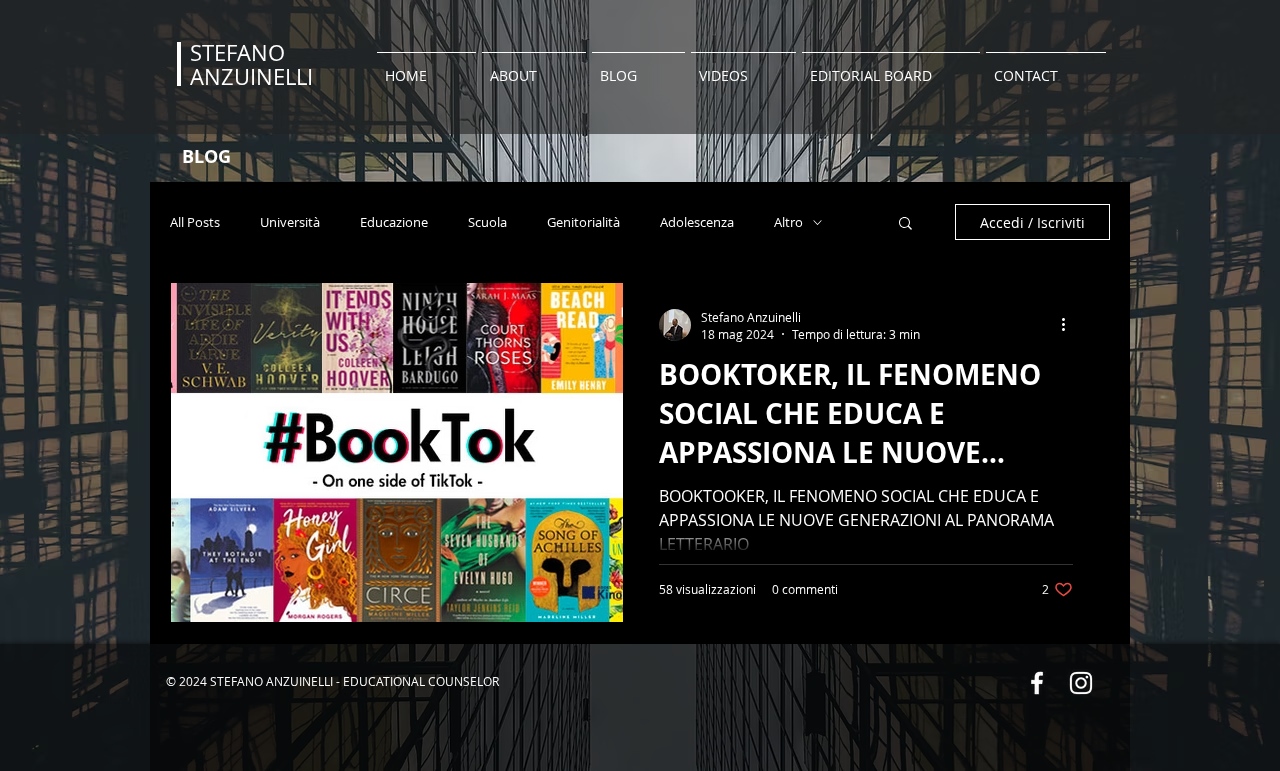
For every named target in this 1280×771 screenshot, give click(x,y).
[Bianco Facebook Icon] (1037, 683)
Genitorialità (583, 222)
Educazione (394, 222)
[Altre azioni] (1070, 325)
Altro (788, 222)
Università (290, 222)
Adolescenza (697, 222)
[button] (905, 224)
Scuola (487, 222)
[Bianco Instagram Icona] (1081, 683)
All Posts (195, 222)
